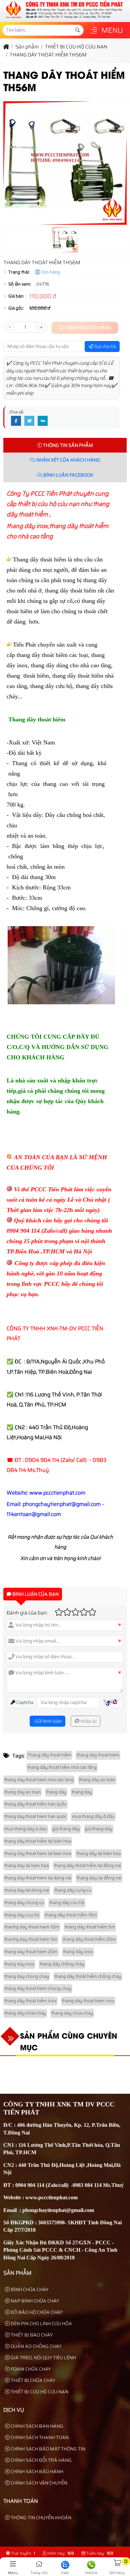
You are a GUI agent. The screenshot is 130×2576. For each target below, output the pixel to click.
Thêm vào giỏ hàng (87, 328)
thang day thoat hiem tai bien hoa (38, 1853)
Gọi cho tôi (105, 346)
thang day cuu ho (22, 1915)
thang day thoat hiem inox (88, 2001)
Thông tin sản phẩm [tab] (67, 445)
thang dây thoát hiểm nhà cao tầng (62, 1767)
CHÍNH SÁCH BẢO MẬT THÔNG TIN (47, 2449)
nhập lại (88, 1721)
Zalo (65, 2573)
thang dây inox (78, 1952)
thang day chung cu (24, 1903)
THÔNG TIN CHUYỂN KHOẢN (40, 2518)
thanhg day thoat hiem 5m (31, 1939)
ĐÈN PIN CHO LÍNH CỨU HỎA (41, 2324)
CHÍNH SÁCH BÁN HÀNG (36, 2426)
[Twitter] (29, 421)
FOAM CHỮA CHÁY (30, 2369)
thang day (82, 1792)
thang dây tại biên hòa (98, 1853)
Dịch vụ (14, 2410)
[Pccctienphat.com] (64, 18)
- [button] (9, 327)
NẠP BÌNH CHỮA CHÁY (34, 2301)
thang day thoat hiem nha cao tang (39, 1780)
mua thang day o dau (26, 1829)
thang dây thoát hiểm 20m (89, 1939)
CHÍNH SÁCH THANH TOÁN (39, 2437)
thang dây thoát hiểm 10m (71, 1915)
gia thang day (99, 1829)
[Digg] (43, 421)
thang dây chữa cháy (25, 2013)
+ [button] (41, 327)
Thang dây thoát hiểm (49, 1755)
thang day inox (19, 1964)
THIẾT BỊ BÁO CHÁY (31, 2335)
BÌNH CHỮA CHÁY (29, 2289)
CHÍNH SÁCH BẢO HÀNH (36, 2471)
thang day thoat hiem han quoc (35, 1816)
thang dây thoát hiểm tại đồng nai (87, 1865)
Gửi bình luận (48, 1721)
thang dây (56, 1792)
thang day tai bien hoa (26, 1865)
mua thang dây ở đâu (93, 1816)
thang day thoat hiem (98, 1755)
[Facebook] (16, 421)
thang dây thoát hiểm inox (30, 2001)
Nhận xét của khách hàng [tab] (68, 460)
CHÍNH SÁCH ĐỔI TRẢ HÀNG (41, 2460)
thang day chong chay (27, 1976)
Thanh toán (21, 2501)
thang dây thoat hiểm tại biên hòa (38, 1841)
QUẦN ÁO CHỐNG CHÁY (35, 2346)
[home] (6, 47)
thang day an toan (22, 1792)
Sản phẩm (17, 2273)
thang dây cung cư (73, 1890)
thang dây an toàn (97, 1780)
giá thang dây (66, 1829)
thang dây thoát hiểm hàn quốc (35, 1804)
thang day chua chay (72, 2013)
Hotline (91, 2573)
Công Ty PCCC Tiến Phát (39, 494)
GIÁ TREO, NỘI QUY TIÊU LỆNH (43, 2358)
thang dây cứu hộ (67, 1903)
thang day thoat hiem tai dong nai (38, 1878)
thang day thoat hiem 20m (31, 1952)
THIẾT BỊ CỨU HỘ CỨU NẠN (39, 2392)
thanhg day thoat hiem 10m (32, 1927)
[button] (94, 31)
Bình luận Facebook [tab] (68, 475)
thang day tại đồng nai (99, 1878)
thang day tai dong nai (27, 1890)
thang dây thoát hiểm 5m (90, 1927)
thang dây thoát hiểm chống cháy (88, 1976)
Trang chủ (39, 2573)
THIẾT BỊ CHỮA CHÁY (32, 2380)
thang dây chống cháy (62, 1964)
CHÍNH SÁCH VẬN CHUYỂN (38, 2483)
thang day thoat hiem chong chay (38, 1988)
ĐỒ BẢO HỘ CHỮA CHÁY (36, 2312)
